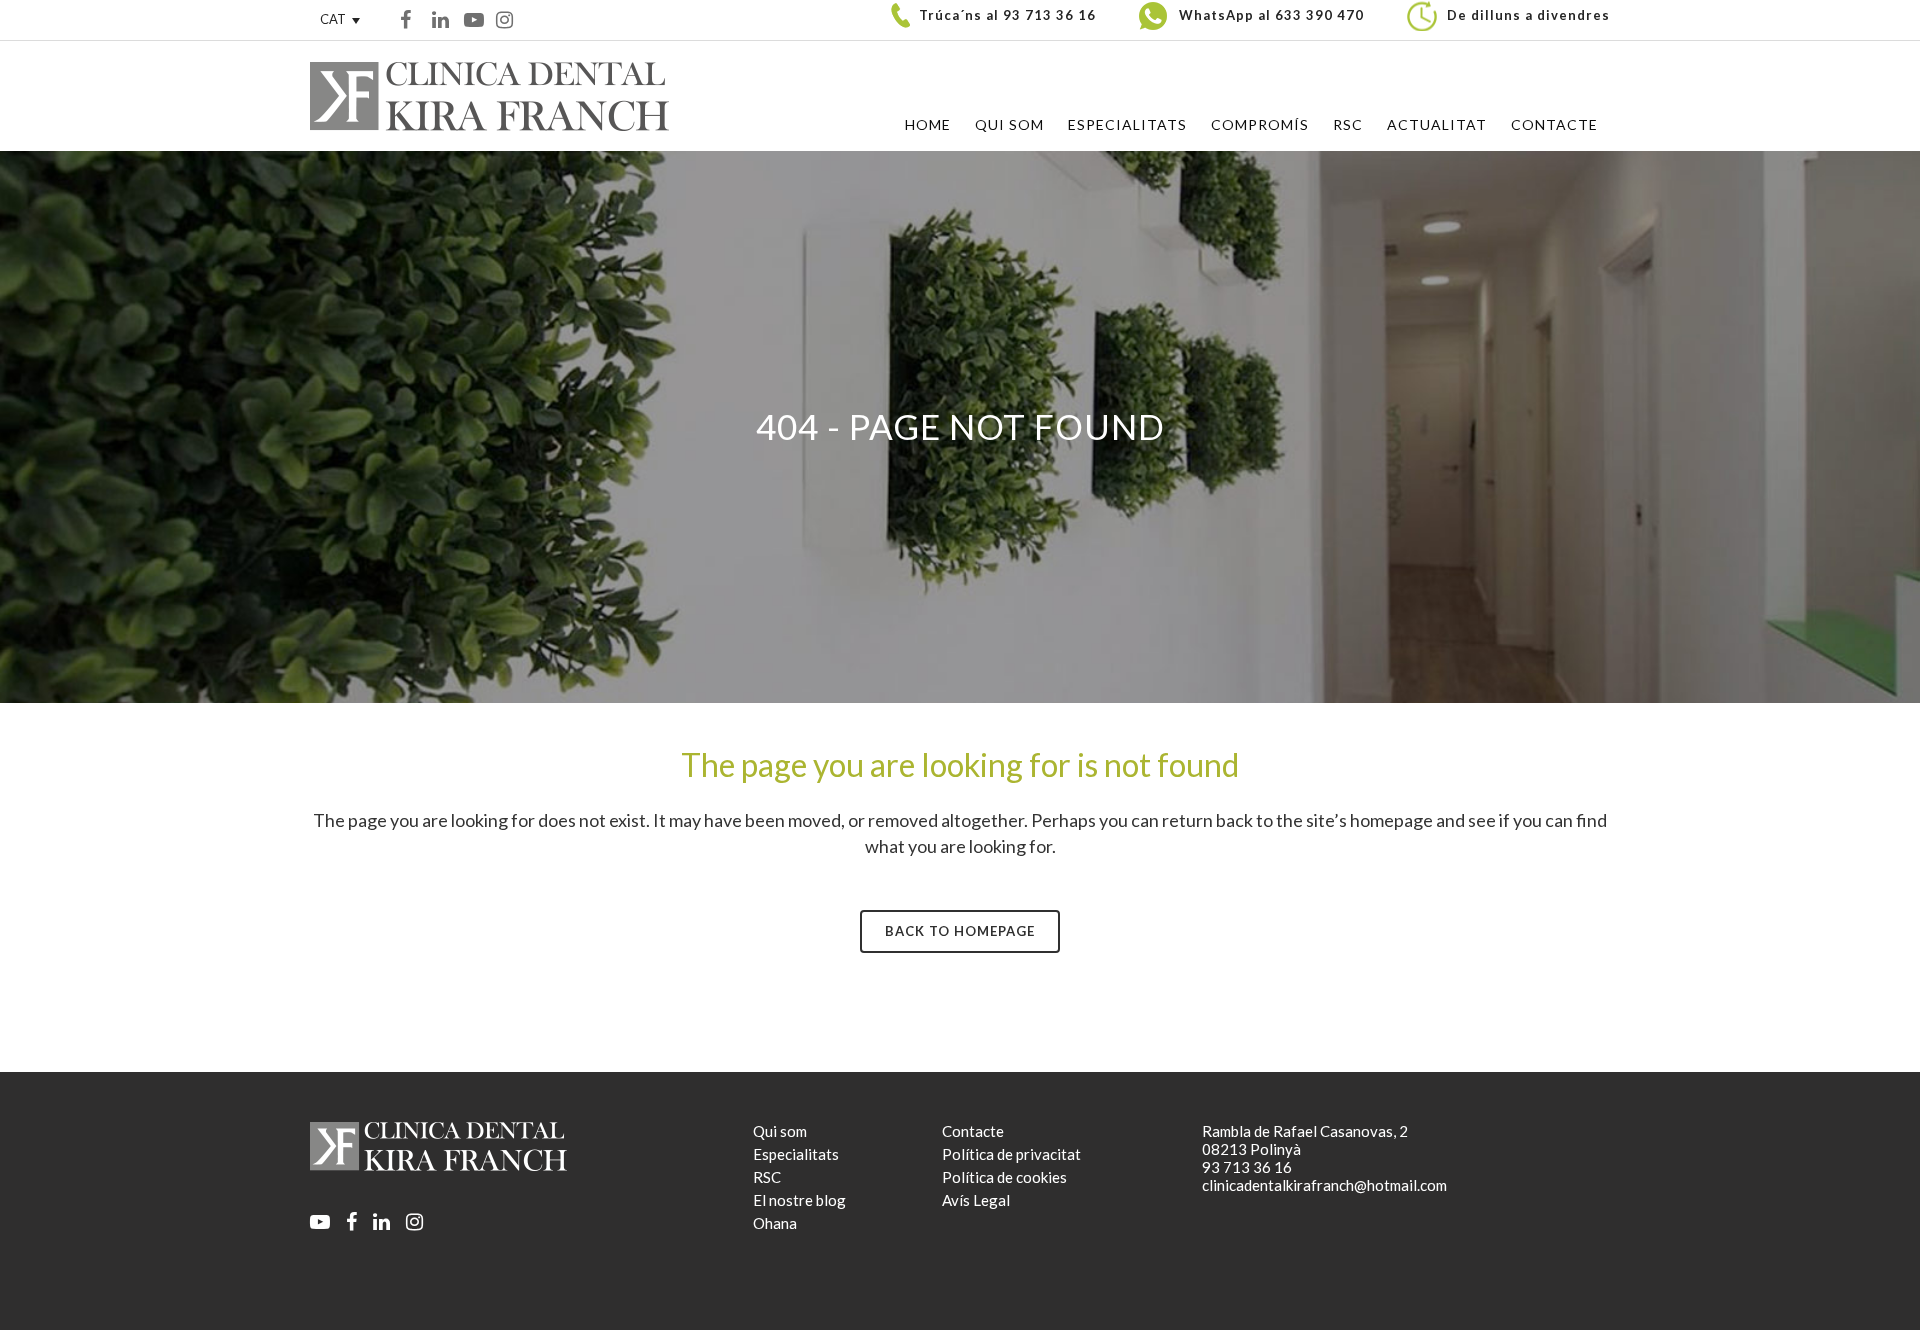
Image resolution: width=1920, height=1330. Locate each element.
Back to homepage (960, 931)
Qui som (780, 1131)
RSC (767, 1177)
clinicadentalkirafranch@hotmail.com (1324, 1185)
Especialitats (796, 1154)
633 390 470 (1319, 15)
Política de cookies (1004, 1177)
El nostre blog (799, 1200)
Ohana (775, 1223)
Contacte (973, 1131)
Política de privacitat (1011, 1154)
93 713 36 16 (1049, 15)
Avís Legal (976, 1200)
